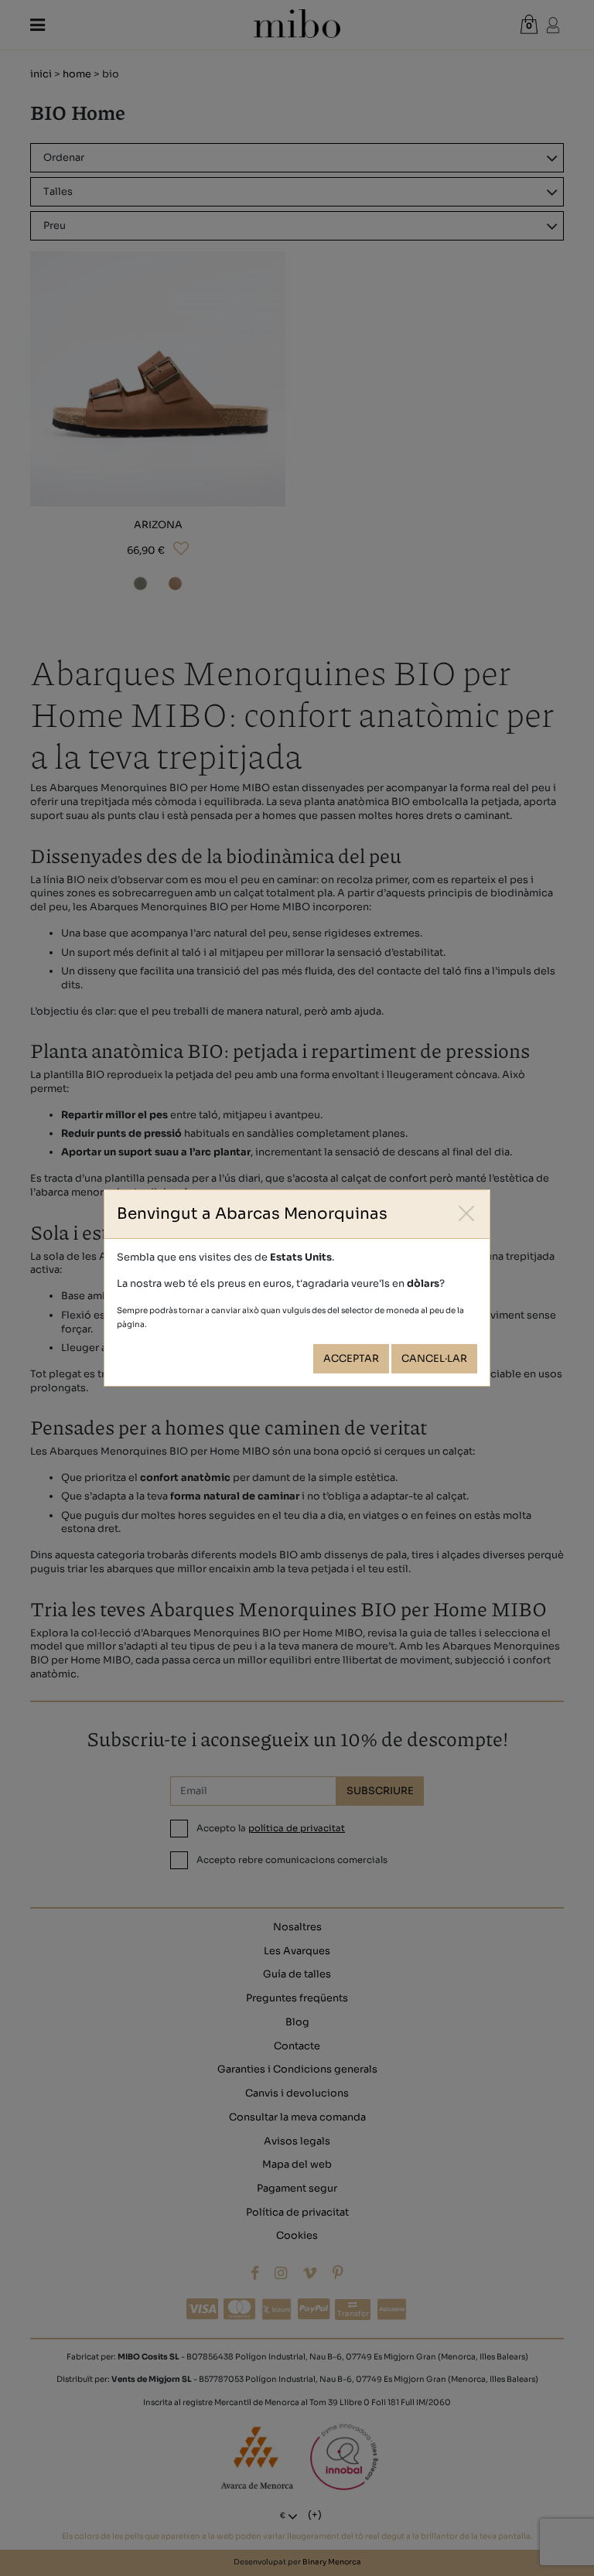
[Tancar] (467, 1213)
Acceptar (351, 1359)
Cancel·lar (434, 1359)
